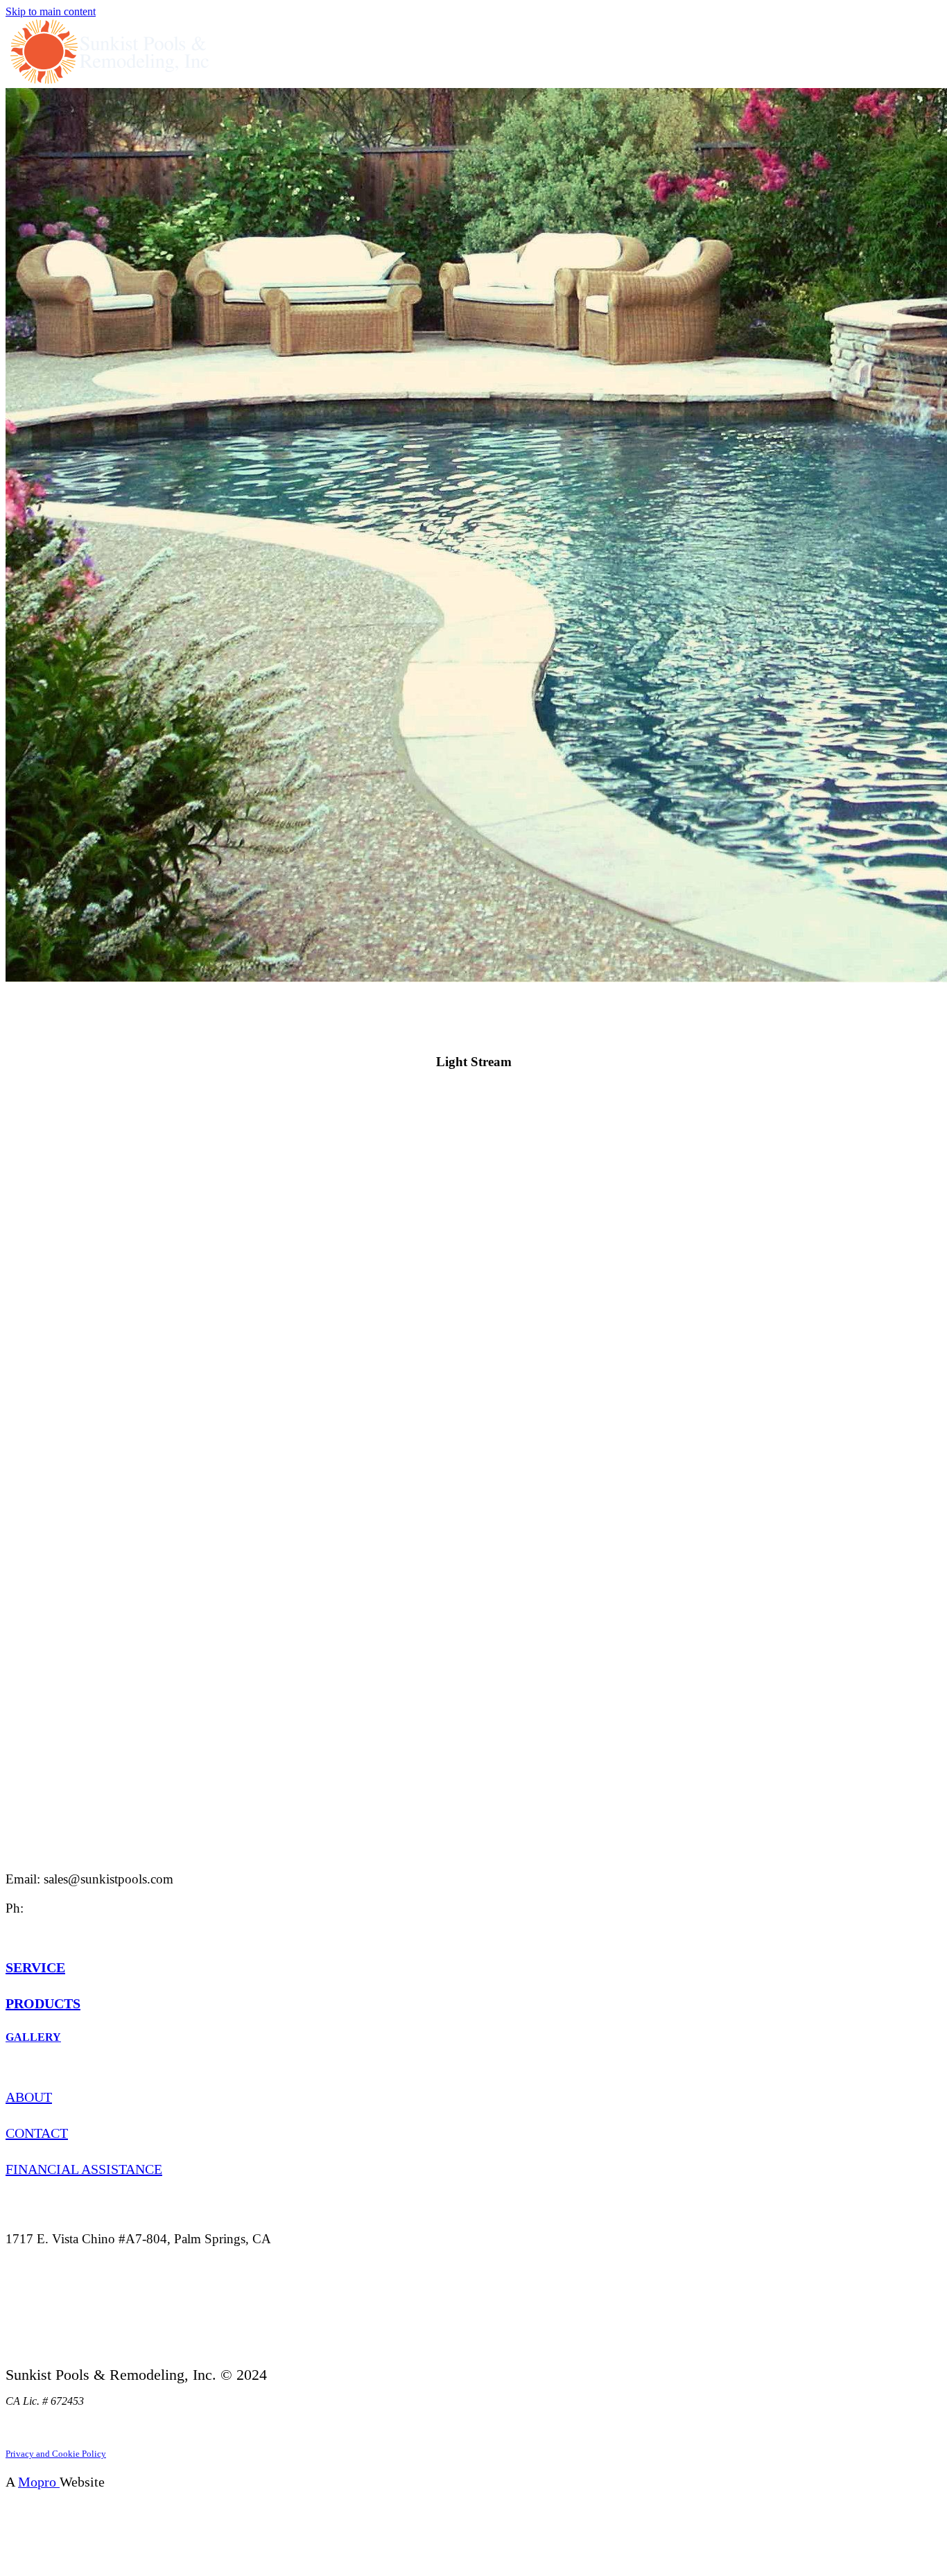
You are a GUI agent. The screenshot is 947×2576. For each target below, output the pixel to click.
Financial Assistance (84, 2169)
